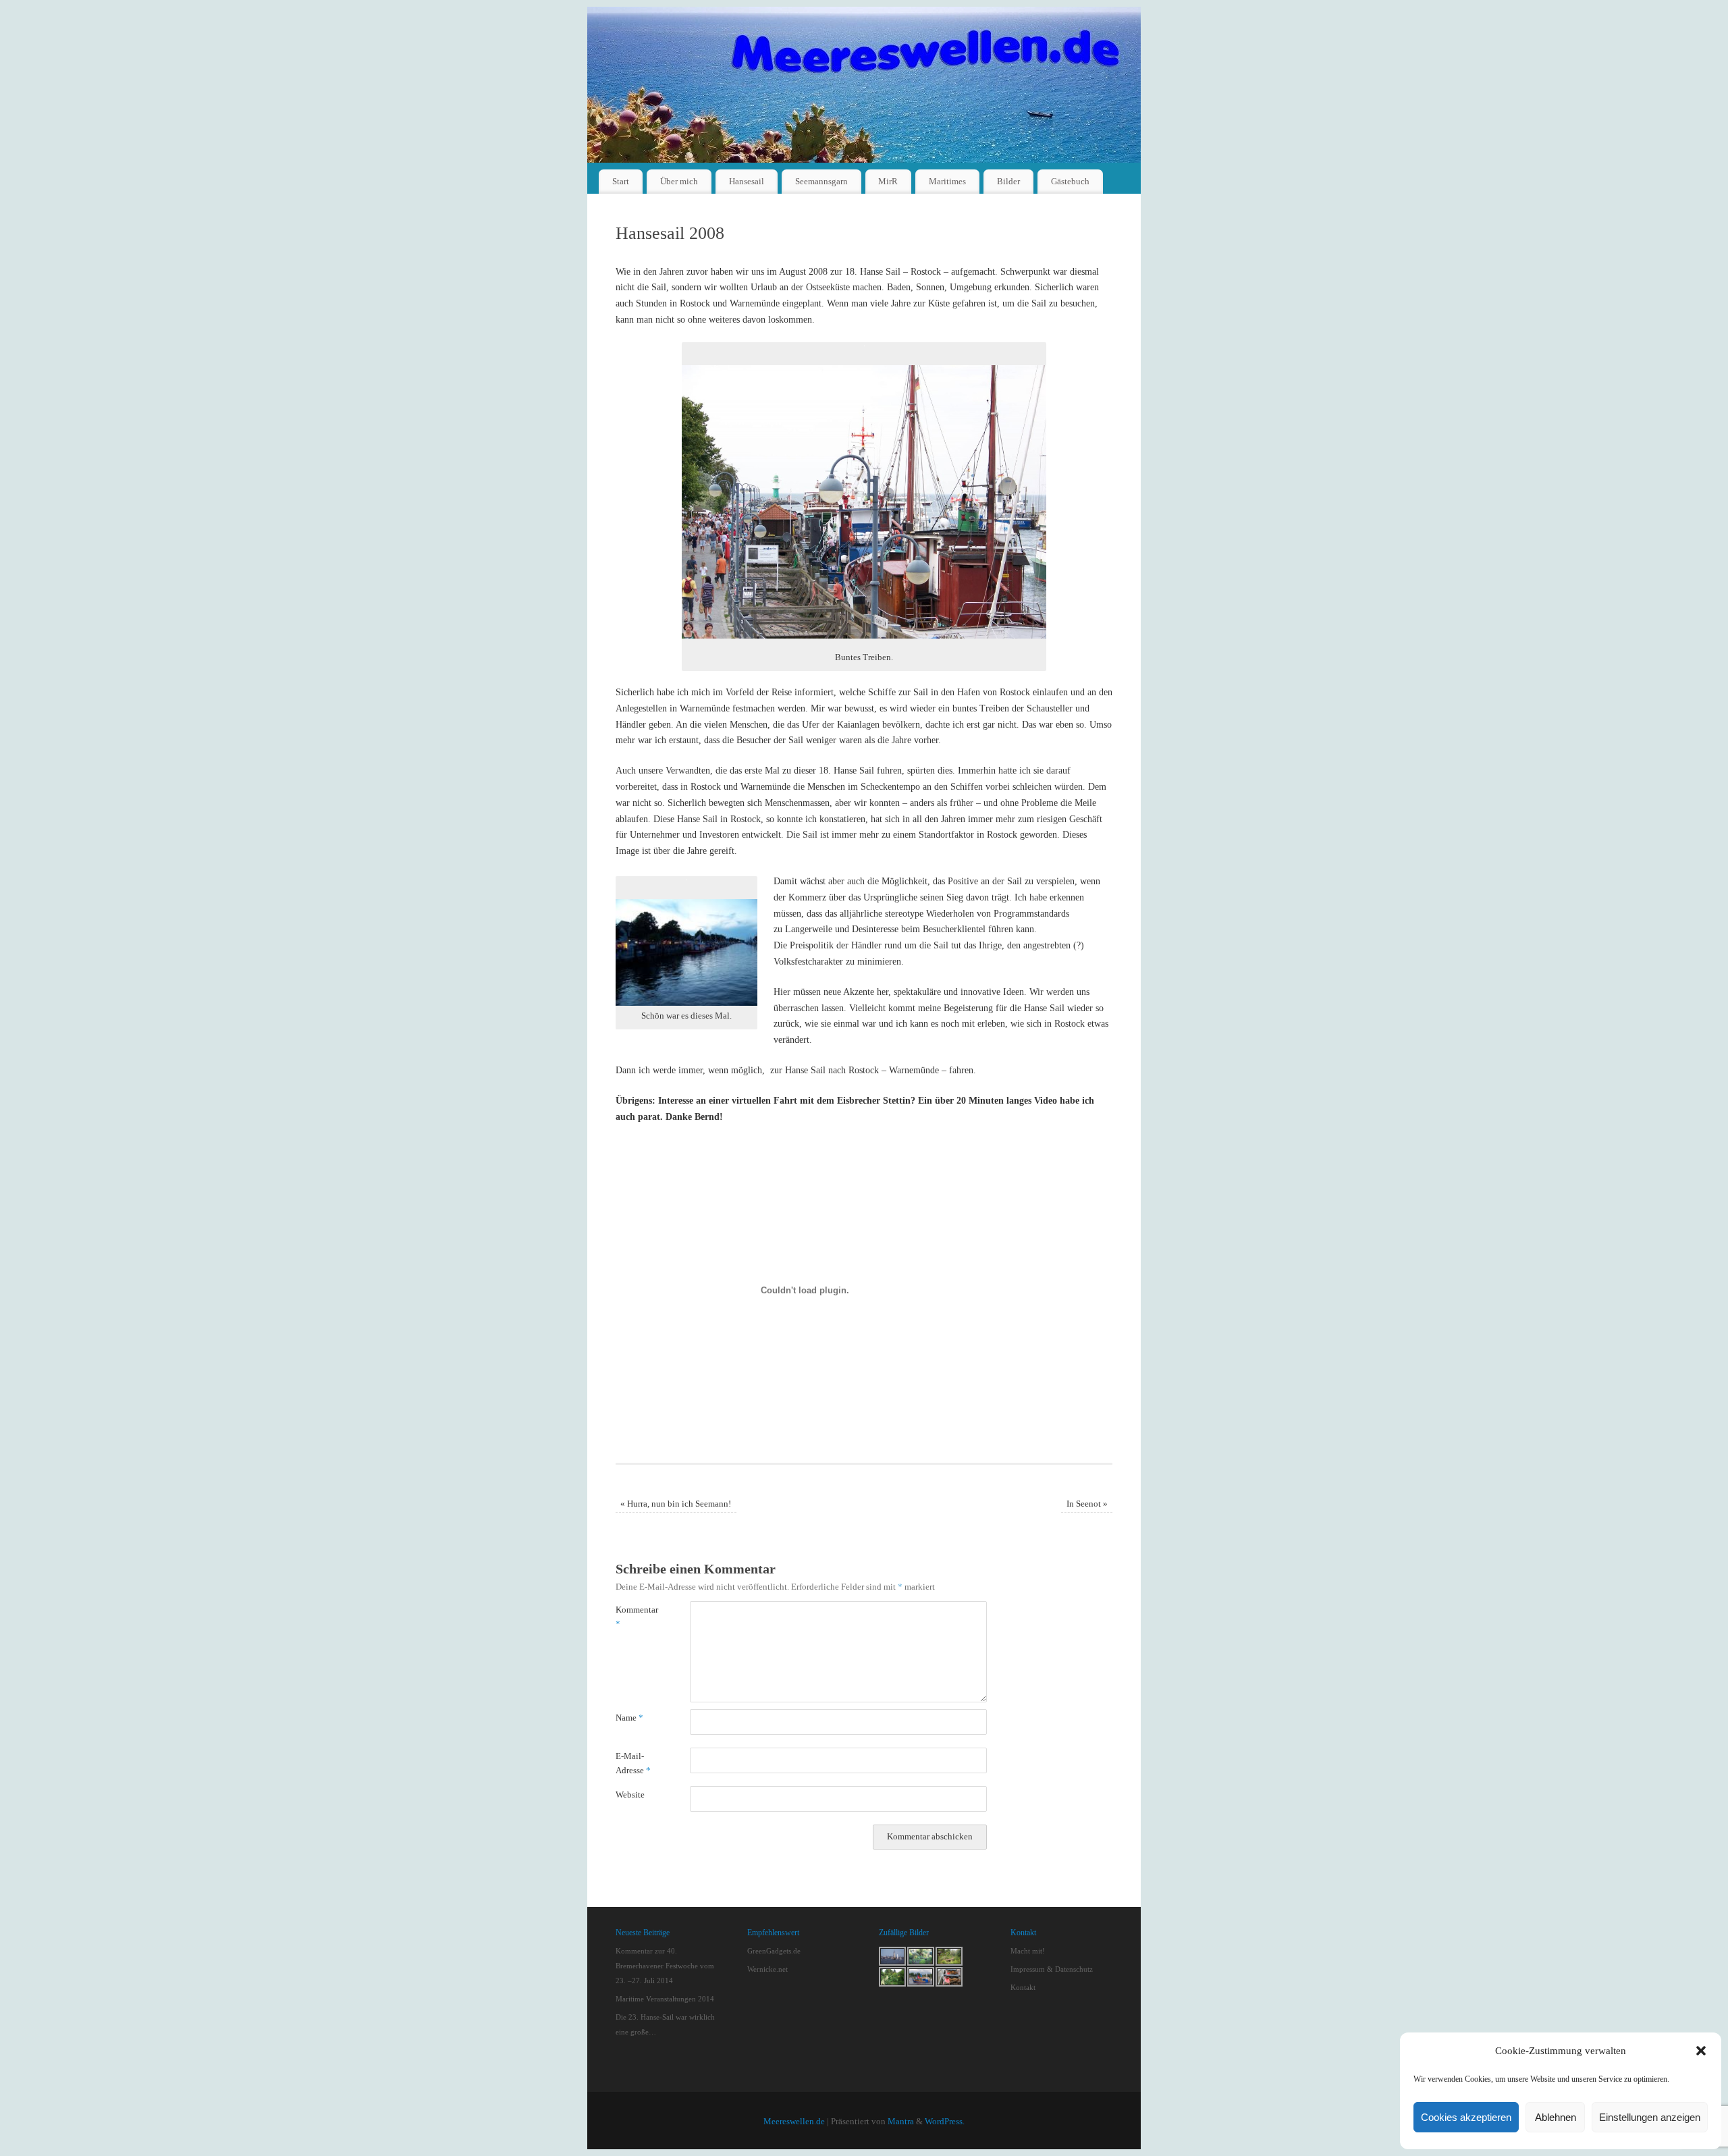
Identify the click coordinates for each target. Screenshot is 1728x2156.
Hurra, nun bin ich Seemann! (676, 1504)
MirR (888, 181)
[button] (1701, 2051)
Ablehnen (1556, 2117)
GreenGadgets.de (774, 1951)
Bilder (1008, 181)
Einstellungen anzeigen (1650, 2117)
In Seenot (1087, 1504)
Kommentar (634, 1617)
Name (629, 1718)
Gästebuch (1070, 181)
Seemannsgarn (821, 181)
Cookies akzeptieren (1466, 2117)
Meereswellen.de (794, 2122)
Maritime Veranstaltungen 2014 (665, 1999)
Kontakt (1023, 1987)
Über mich (679, 181)
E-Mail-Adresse (633, 1763)
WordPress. (945, 2122)
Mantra (901, 2122)
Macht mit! (1028, 1951)
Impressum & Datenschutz (1052, 1969)
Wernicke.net (767, 1969)
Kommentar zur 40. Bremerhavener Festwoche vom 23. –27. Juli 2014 (665, 1966)
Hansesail (747, 181)
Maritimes (947, 181)
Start (621, 181)
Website (630, 1795)
